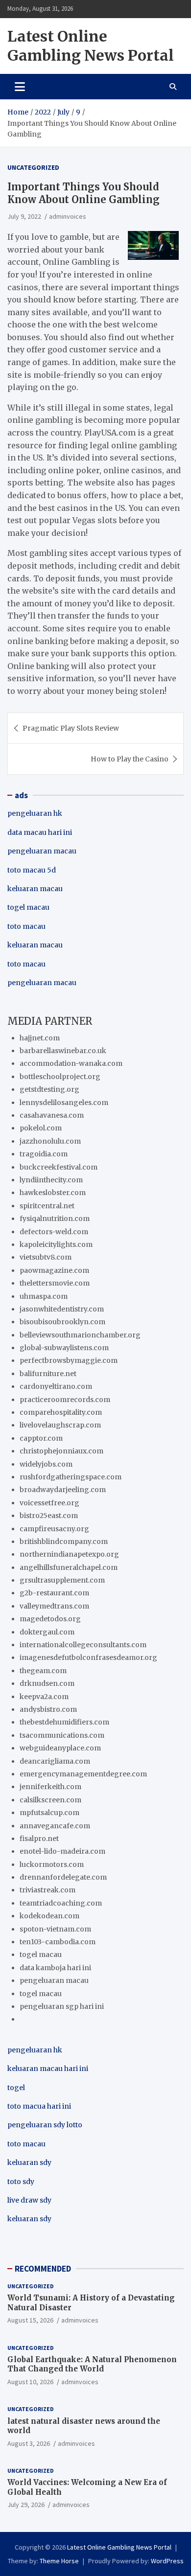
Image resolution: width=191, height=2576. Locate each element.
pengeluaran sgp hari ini (62, 2006)
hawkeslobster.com (53, 1193)
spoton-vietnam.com (55, 1929)
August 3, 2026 (29, 2443)
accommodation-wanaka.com (71, 1063)
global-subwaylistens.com (64, 1348)
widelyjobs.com (46, 1464)
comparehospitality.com (61, 1412)
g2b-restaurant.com (54, 1593)
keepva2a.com (44, 1697)
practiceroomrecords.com (65, 1400)
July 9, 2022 (24, 216)
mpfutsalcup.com (49, 1813)
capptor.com (41, 1438)
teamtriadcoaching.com (61, 1903)
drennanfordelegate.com (63, 1877)
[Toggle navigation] (20, 87)
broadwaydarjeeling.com (63, 1490)
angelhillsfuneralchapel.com (69, 1567)
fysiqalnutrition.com (55, 1219)
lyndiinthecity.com (51, 1180)
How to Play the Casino (130, 759)
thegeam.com (43, 1671)
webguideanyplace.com (60, 1748)
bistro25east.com (49, 1516)
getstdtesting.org (49, 1089)
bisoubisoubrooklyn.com (62, 1322)
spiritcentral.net (47, 1206)
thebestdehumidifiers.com (64, 1722)
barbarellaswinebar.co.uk (63, 1051)
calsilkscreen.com (50, 1800)
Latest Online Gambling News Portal (91, 46)
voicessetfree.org (49, 1503)
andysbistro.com (48, 1709)
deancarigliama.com (55, 1761)
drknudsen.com (47, 1683)
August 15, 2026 (30, 2320)
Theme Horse (59, 2561)
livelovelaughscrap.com (60, 1425)
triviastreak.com (48, 1890)
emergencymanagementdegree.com (83, 1774)
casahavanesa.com (52, 1115)
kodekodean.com (49, 1916)
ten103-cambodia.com (58, 1942)
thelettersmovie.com (55, 1283)
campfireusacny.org (54, 1529)
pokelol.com (41, 1128)
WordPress (167, 2561)
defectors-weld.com (54, 1232)
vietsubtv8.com (46, 1257)
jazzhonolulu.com (50, 1141)
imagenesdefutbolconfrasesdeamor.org (88, 1657)
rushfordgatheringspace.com (71, 1477)
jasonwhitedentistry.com (62, 1309)
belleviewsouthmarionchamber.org (80, 1335)
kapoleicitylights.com (56, 1244)
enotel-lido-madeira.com (62, 1851)
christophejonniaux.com (61, 1451)
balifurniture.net (48, 1374)
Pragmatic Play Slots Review (71, 728)
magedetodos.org (50, 1619)
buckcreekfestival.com (59, 1167)
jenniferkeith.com (50, 1787)
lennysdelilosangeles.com (64, 1103)
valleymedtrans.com (54, 1606)
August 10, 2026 (30, 2382)
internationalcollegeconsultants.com (83, 1645)
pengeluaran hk (35, 813)
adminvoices (68, 216)
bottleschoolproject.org (60, 1077)
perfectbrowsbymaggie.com (69, 1360)
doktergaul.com (47, 1632)
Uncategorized (33, 167)
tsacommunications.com (62, 1735)
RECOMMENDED (43, 2269)
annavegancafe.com (55, 1826)
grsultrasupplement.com (62, 1580)
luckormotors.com (52, 1864)
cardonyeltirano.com (56, 1386)
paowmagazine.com (54, 1270)
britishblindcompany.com (64, 1541)
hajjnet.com (40, 1038)
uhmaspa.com (44, 1296)
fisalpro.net (39, 1839)
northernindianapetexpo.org (69, 1554)
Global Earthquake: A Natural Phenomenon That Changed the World (92, 2364)
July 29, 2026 (26, 2505)
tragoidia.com (44, 1154)
